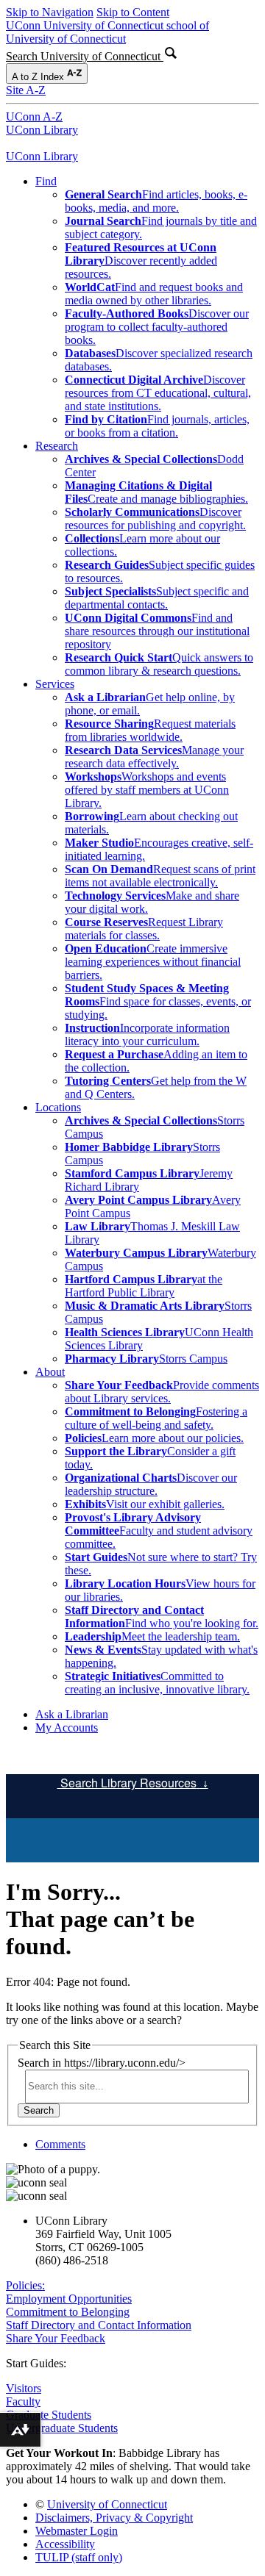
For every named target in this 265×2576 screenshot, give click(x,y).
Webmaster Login (77, 2531)
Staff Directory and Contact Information (99, 2325)
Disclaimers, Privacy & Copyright (114, 2518)
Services (55, 684)
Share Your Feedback (56, 2338)
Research (57, 446)
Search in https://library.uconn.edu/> (102, 2063)
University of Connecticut (107, 2504)
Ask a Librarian (72, 1714)
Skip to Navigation (50, 12)
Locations (58, 1107)
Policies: (25, 2285)
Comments (60, 2144)
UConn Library (42, 130)
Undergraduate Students (62, 2428)
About (50, 1372)
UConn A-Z (34, 116)
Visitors (24, 2388)
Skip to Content (133, 12)
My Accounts (67, 1728)
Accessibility (65, 2544)
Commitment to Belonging (68, 2312)
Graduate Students (49, 2415)
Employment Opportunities (69, 2299)
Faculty (23, 2401)
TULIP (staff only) (79, 2557)
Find (46, 181)
